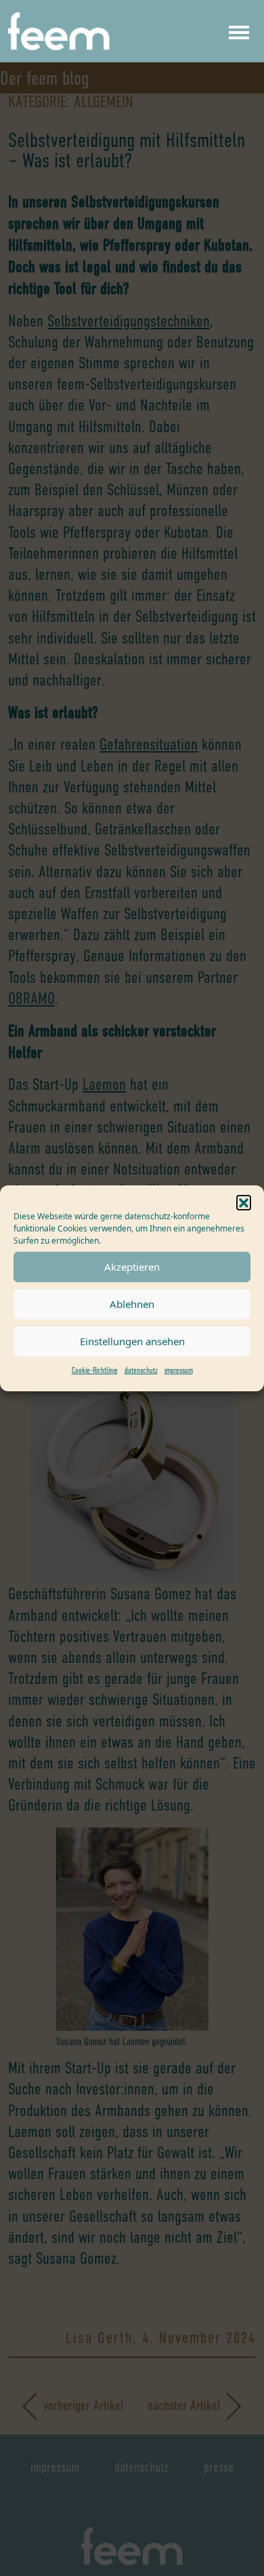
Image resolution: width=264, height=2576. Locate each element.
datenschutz (141, 1370)
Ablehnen (132, 1304)
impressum (179, 1370)
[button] (244, 1202)
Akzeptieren (132, 1267)
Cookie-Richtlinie (95, 1370)
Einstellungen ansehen (132, 1341)
